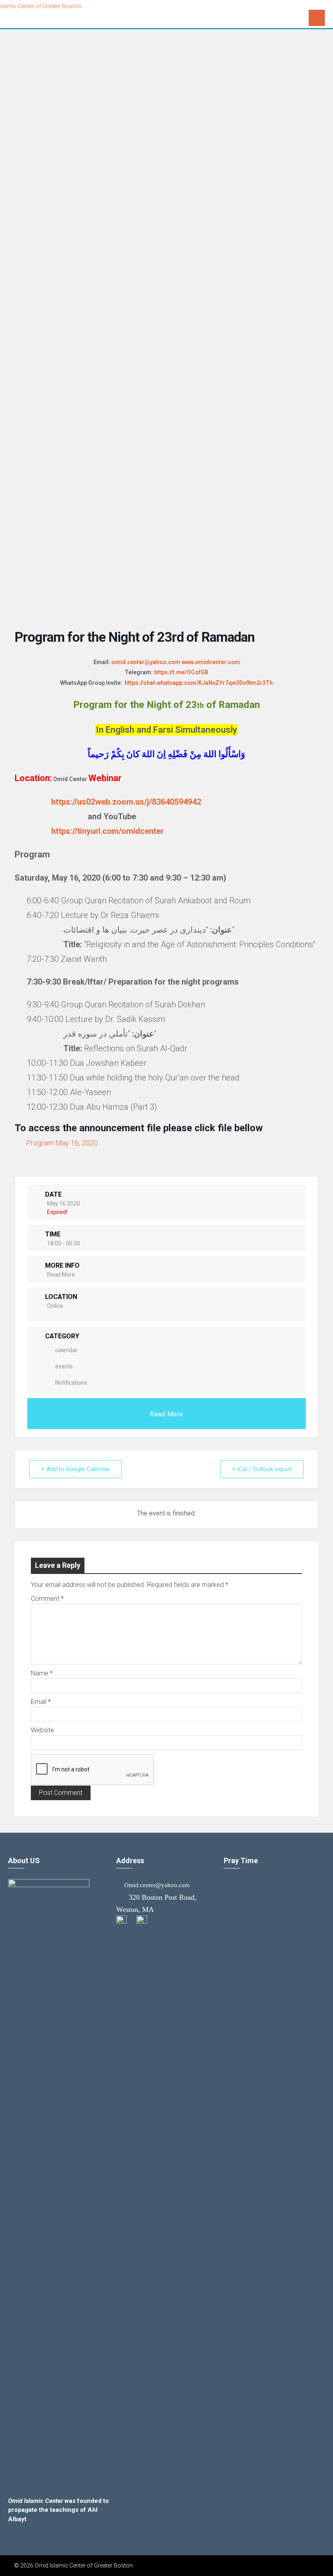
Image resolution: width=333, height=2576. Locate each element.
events (64, 1366)
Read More (61, 1275)
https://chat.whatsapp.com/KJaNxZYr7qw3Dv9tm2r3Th (199, 683)
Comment (47, 1599)
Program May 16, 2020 (62, 1143)
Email (41, 1702)
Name (42, 1673)
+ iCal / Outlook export (262, 1469)
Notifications (71, 1383)
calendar (66, 1350)
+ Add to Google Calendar (76, 1469)
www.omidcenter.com (211, 662)
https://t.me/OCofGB (181, 672)
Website (42, 1730)
